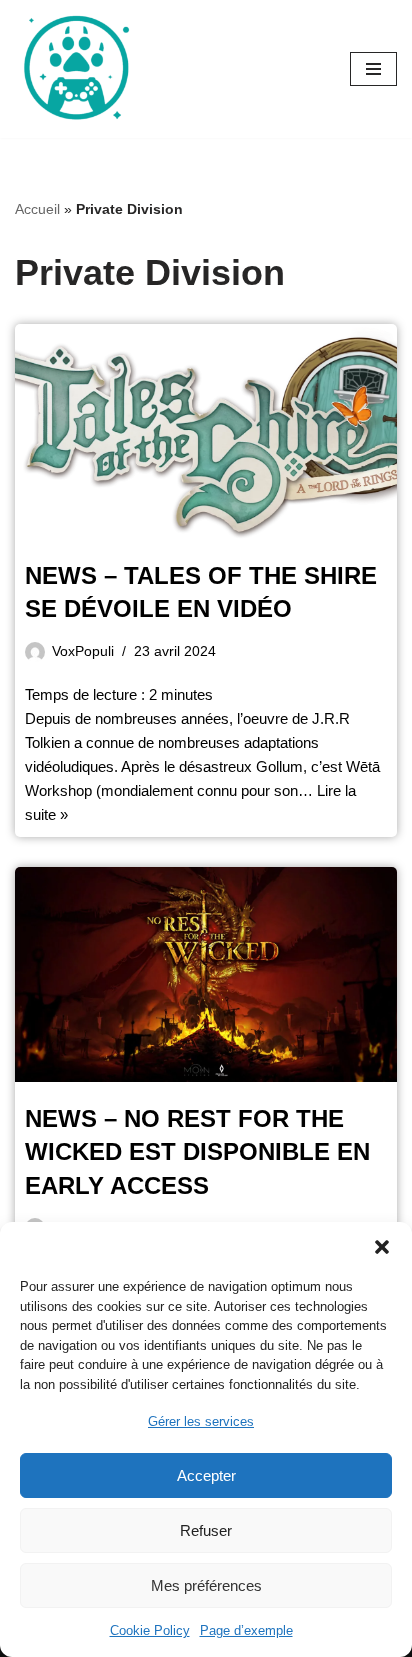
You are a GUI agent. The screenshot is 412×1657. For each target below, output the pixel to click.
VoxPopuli (83, 651)
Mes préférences (206, 1585)
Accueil (37, 209)
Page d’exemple (246, 1630)
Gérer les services (201, 1421)
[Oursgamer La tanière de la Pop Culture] (75, 69)
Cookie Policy (150, 1630)
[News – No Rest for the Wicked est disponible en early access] (206, 974)
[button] (382, 1247)
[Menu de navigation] (373, 69)
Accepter (206, 1475)
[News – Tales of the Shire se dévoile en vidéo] (206, 431)
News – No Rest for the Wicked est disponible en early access (197, 1152)
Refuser (206, 1530)
